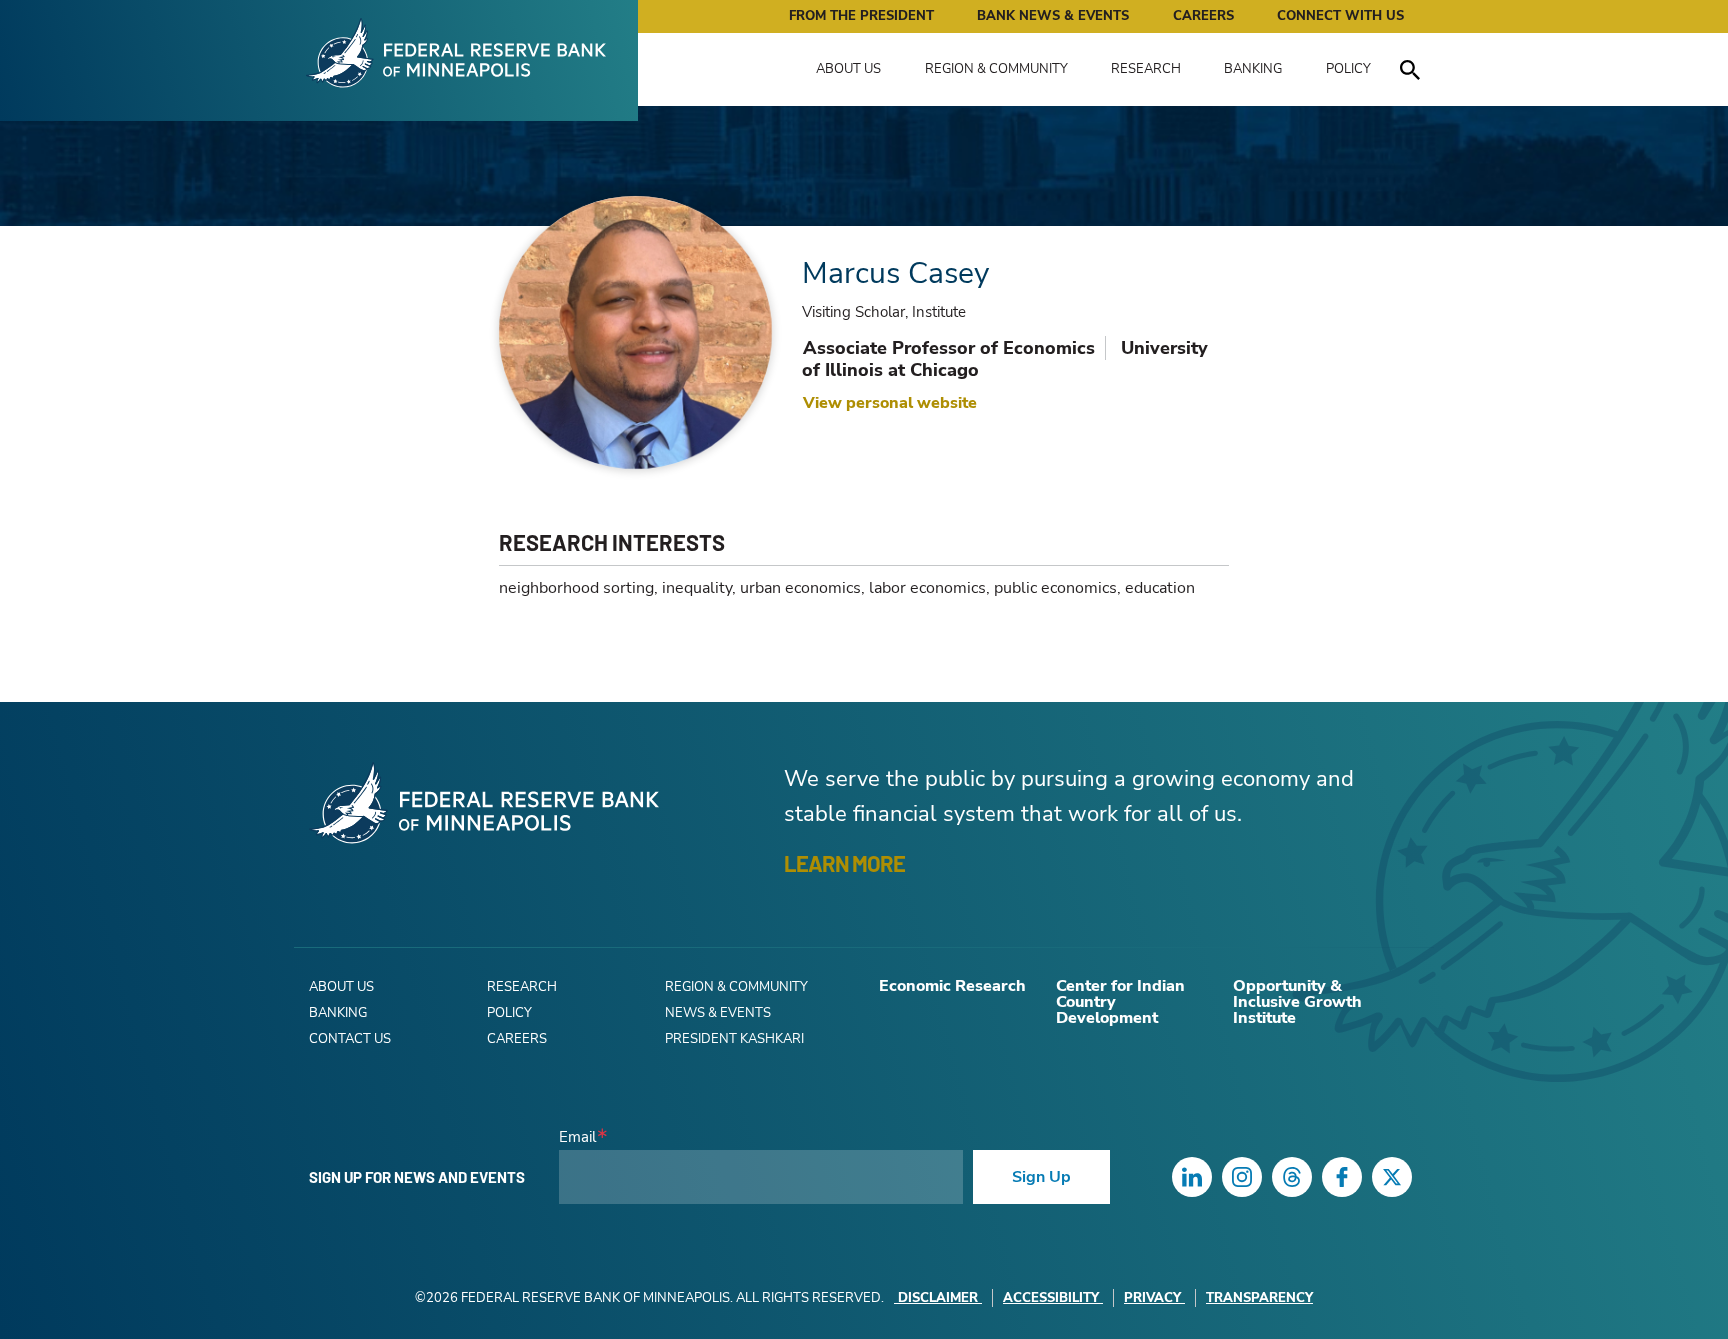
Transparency (1259, 1298)
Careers (1203, 16)
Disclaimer (938, 1298)
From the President (861, 16)
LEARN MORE (844, 863)
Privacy (1152, 1298)
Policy (1348, 69)
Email (577, 1137)
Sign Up (1041, 1177)
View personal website (890, 403)
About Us (848, 69)
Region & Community (996, 69)
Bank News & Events (1053, 16)
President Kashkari (734, 1039)
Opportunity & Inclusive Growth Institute (1297, 1002)
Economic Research (952, 986)
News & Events (718, 1013)
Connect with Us (1340, 16)
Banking (1253, 69)
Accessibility (1051, 1298)
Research (1146, 69)
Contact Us (350, 1039)
